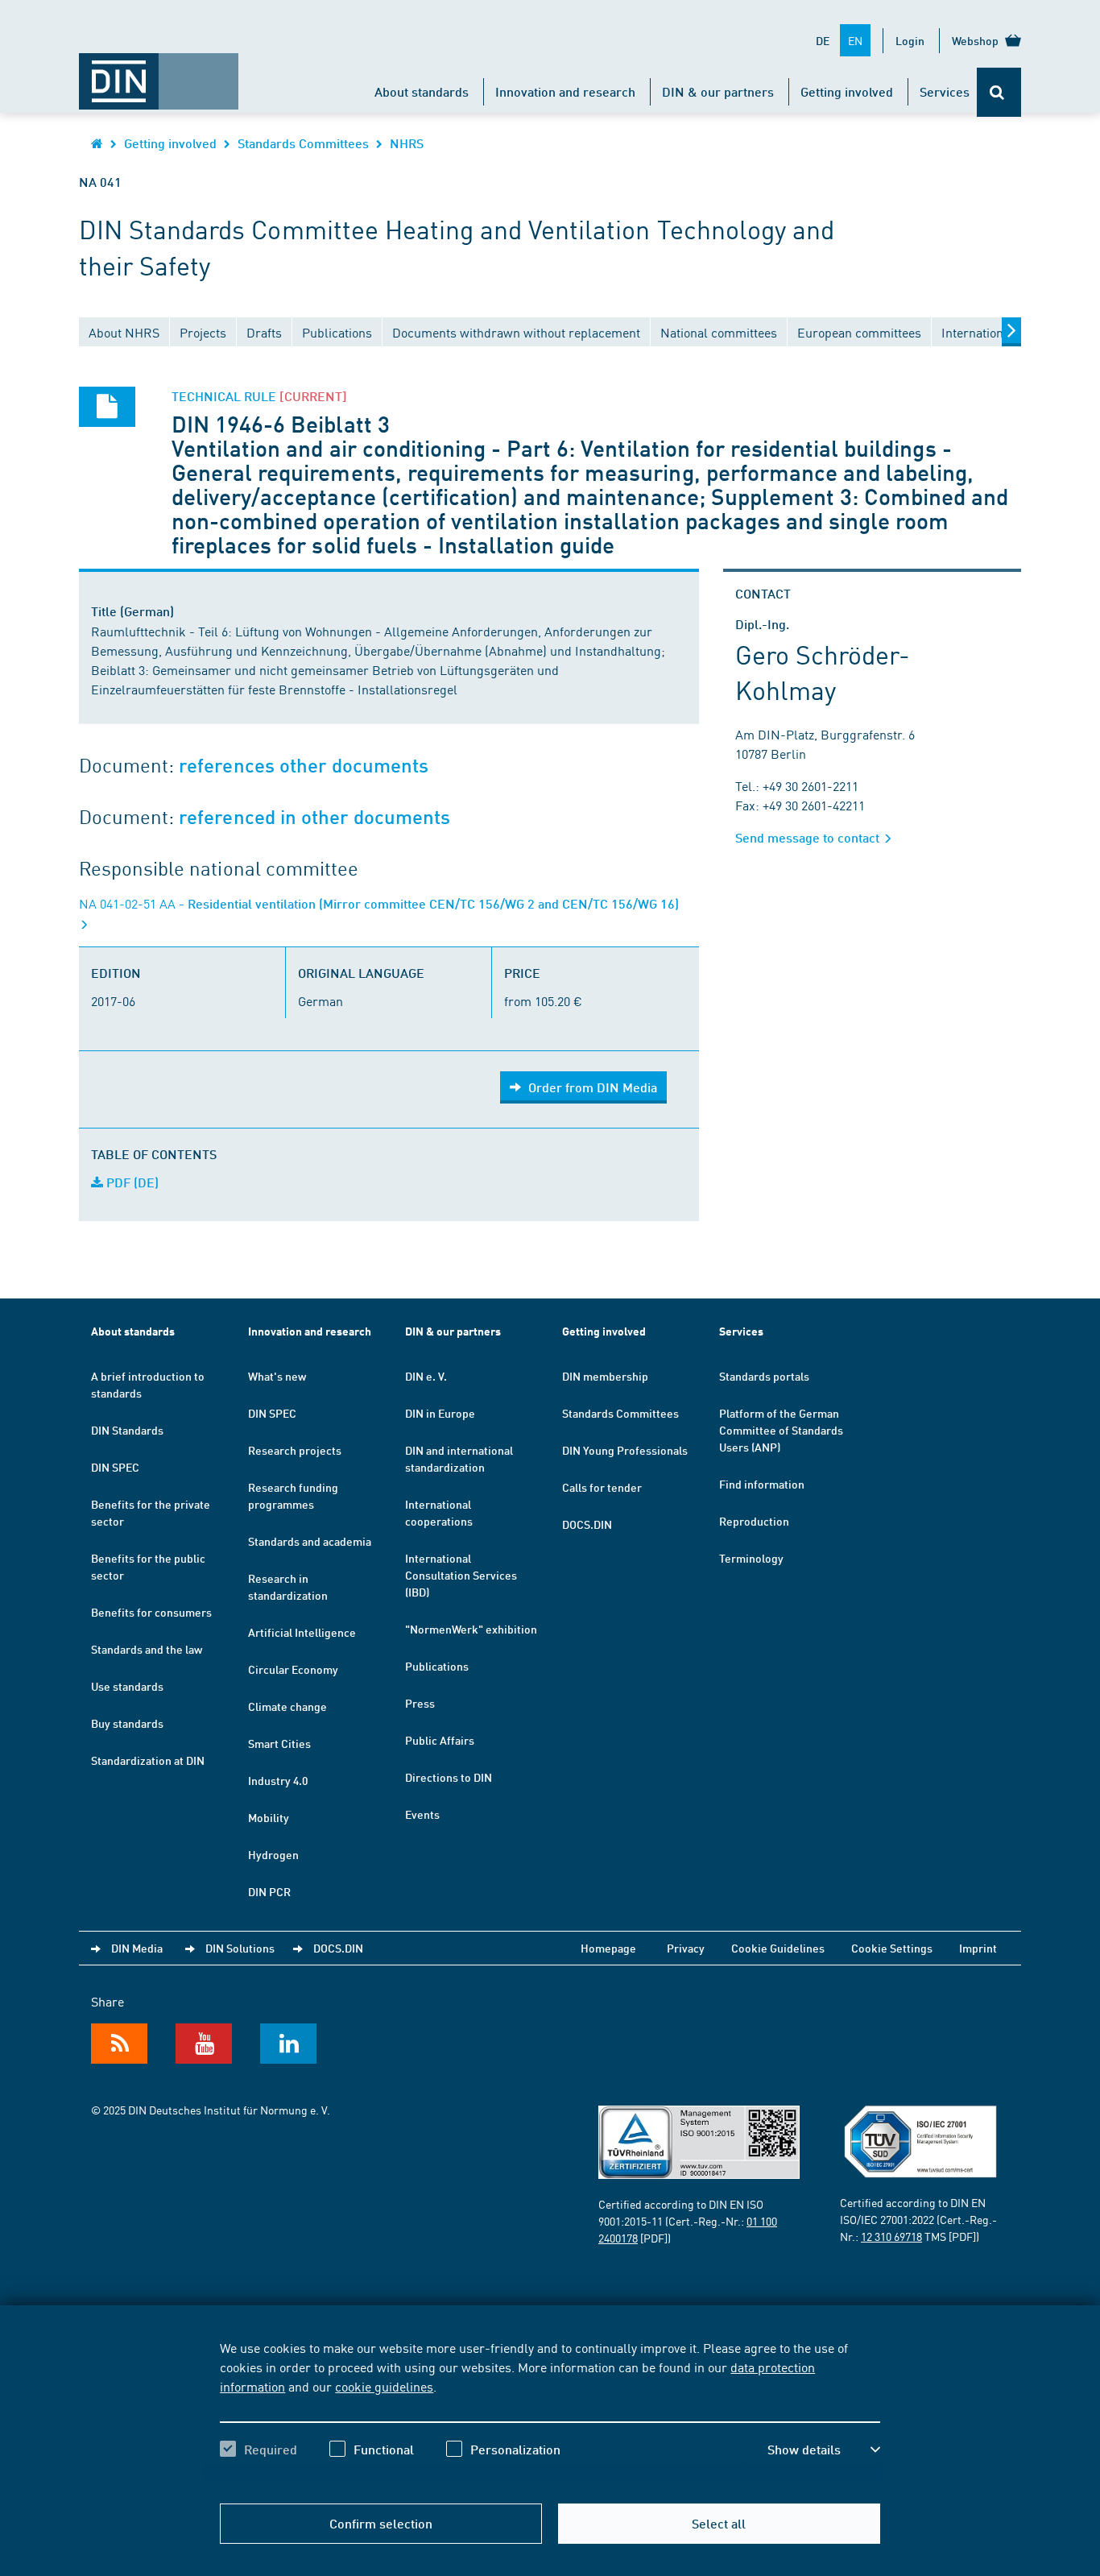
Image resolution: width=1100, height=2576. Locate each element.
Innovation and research (565, 91)
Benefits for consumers (151, 1612)
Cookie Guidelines (778, 1948)
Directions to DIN (449, 1777)
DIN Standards (127, 1430)
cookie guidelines (384, 2386)
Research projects (295, 1450)
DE (823, 40)
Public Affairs (440, 1740)
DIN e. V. (426, 1376)
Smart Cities (279, 1743)
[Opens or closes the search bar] (999, 92)
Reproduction (754, 1521)
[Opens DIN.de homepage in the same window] (159, 73)
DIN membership (605, 1376)
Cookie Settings (892, 1948)
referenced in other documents (314, 817)
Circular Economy (293, 1669)
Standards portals (764, 1376)
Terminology (751, 1558)
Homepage (608, 1948)
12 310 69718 (891, 2236)
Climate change (287, 1706)
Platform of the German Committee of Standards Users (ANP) (781, 1430)
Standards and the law (147, 1649)
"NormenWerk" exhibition (471, 1629)
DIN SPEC (115, 1467)
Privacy (686, 1948)
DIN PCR (269, 1891)
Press (420, 1703)
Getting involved (847, 91)
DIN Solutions (240, 1948)
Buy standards (127, 1723)
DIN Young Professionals (625, 1450)
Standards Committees (303, 143)
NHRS (407, 143)
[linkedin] (288, 2044)
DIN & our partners (718, 91)
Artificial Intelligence (302, 1632)
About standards (422, 91)
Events (422, 1814)
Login (910, 40)
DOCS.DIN (587, 1524)
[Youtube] (204, 2044)
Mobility (269, 1817)
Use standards (127, 1686)
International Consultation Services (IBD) (461, 1575)
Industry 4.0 (278, 1780)
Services (945, 91)
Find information (762, 1484)
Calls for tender (602, 1487)
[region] (550, 2412)
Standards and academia (310, 1541)
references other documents (304, 766)
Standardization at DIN (148, 1760)
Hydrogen (273, 1854)
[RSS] (119, 2044)
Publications (437, 1666)
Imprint (978, 1948)
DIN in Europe (440, 1413)
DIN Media (137, 1948)
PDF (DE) (131, 1182)
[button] (824, 2450)
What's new (277, 1376)
